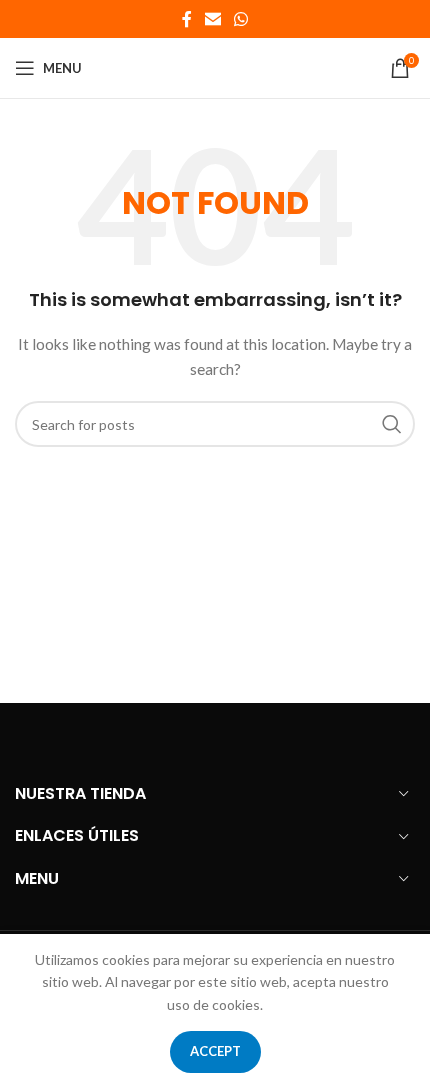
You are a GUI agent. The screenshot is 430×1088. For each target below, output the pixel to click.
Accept (215, 1051)
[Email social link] (212, 19)
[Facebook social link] (186, 19)
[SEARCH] (392, 424)
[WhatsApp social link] (241, 19)
